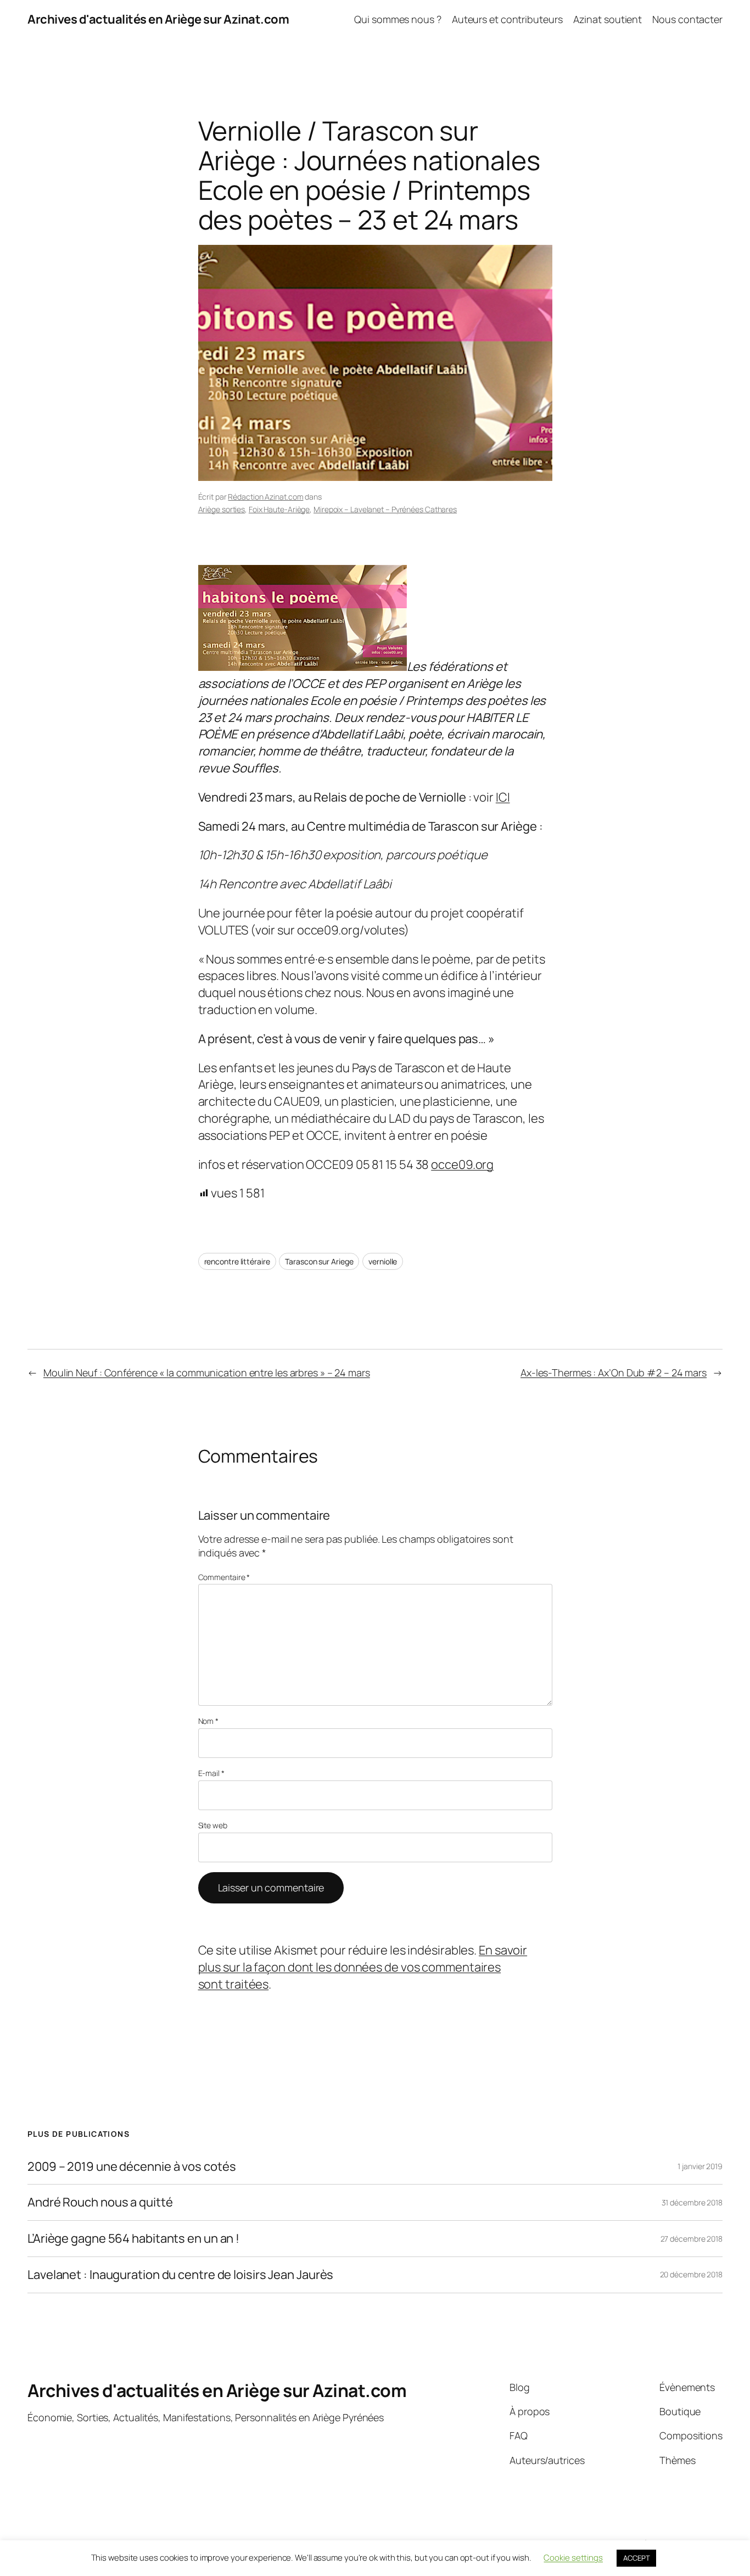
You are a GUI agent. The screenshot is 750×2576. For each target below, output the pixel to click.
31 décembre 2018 (692, 2202)
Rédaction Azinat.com (265, 497)
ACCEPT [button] (636, 2558)
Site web (213, 1825)
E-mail (211, 1773)
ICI (503, 797)
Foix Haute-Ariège (279, 509)
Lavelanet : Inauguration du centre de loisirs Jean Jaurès (180, 2275)
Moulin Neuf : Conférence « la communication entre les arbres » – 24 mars (207, 1373)
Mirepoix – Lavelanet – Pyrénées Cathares (385, 509)
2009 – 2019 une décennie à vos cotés (131, 2167)
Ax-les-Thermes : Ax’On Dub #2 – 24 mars (614, 1373)
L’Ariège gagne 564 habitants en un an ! (133, 2239)
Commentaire (224, 1577)
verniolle (383, 1261)
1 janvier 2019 (700, 2166)
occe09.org (462, 1164)
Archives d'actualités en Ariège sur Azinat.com (158, 19)
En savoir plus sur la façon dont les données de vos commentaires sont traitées (363, 1967)
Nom (209, 1721)
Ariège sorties (222, 509)
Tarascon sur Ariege (319, 1261)
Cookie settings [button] (573, 2558)
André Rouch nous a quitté (100, 2202)
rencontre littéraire (237, 1261)
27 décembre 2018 (692, 2239)
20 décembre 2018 (691, 2274)
